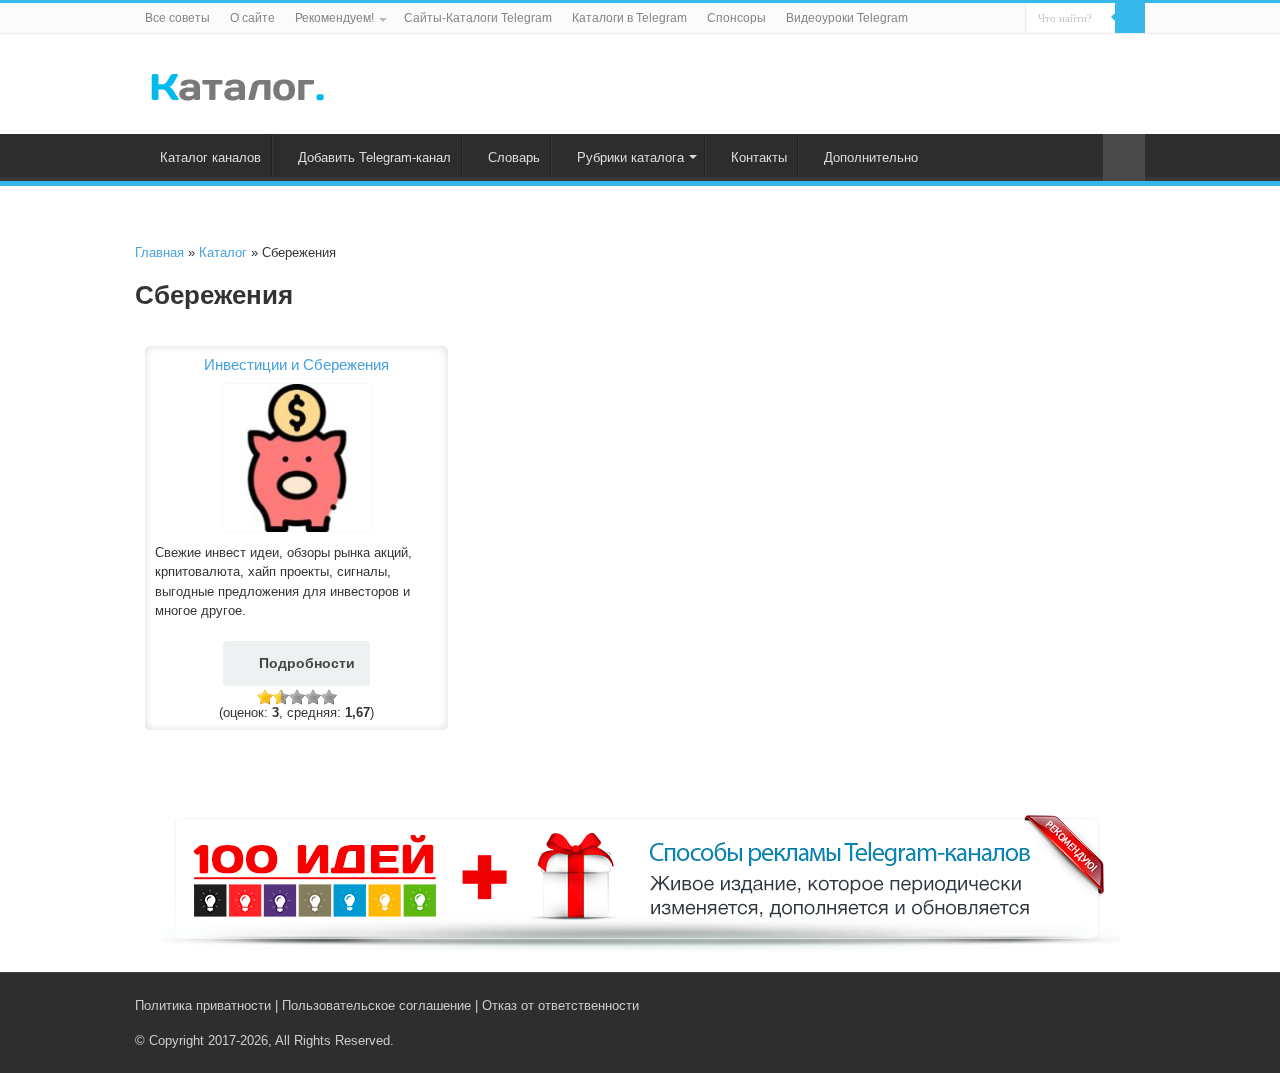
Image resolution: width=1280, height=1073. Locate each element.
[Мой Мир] (1120, 1005)
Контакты (759, 157)
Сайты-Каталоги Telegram (478, 18)
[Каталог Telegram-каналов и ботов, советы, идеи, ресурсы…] (237, 83)
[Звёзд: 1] (265, 697)
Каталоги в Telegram (629, 18)
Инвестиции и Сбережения (296, 364)
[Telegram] (1101, 1005)
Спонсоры (736, 18)
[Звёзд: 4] (313, 697)
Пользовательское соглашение (376, 1005)
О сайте (252, 18)
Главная (159, 252)
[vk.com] (1078, 1005)
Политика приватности (203, 1005)
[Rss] (1059, 1005)
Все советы (177, 18)
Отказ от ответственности (560, 1005)
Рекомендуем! (334, 18)
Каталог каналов (210, 157)
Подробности (307, 663)
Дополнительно (871, 157)
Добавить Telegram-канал (374, 157)
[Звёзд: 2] (281, 697)
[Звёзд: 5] (329, 697)
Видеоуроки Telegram (847, 18)
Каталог (223, 252)
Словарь (514, 157)
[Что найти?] (1130, 18)
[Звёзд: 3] (297, 697)
